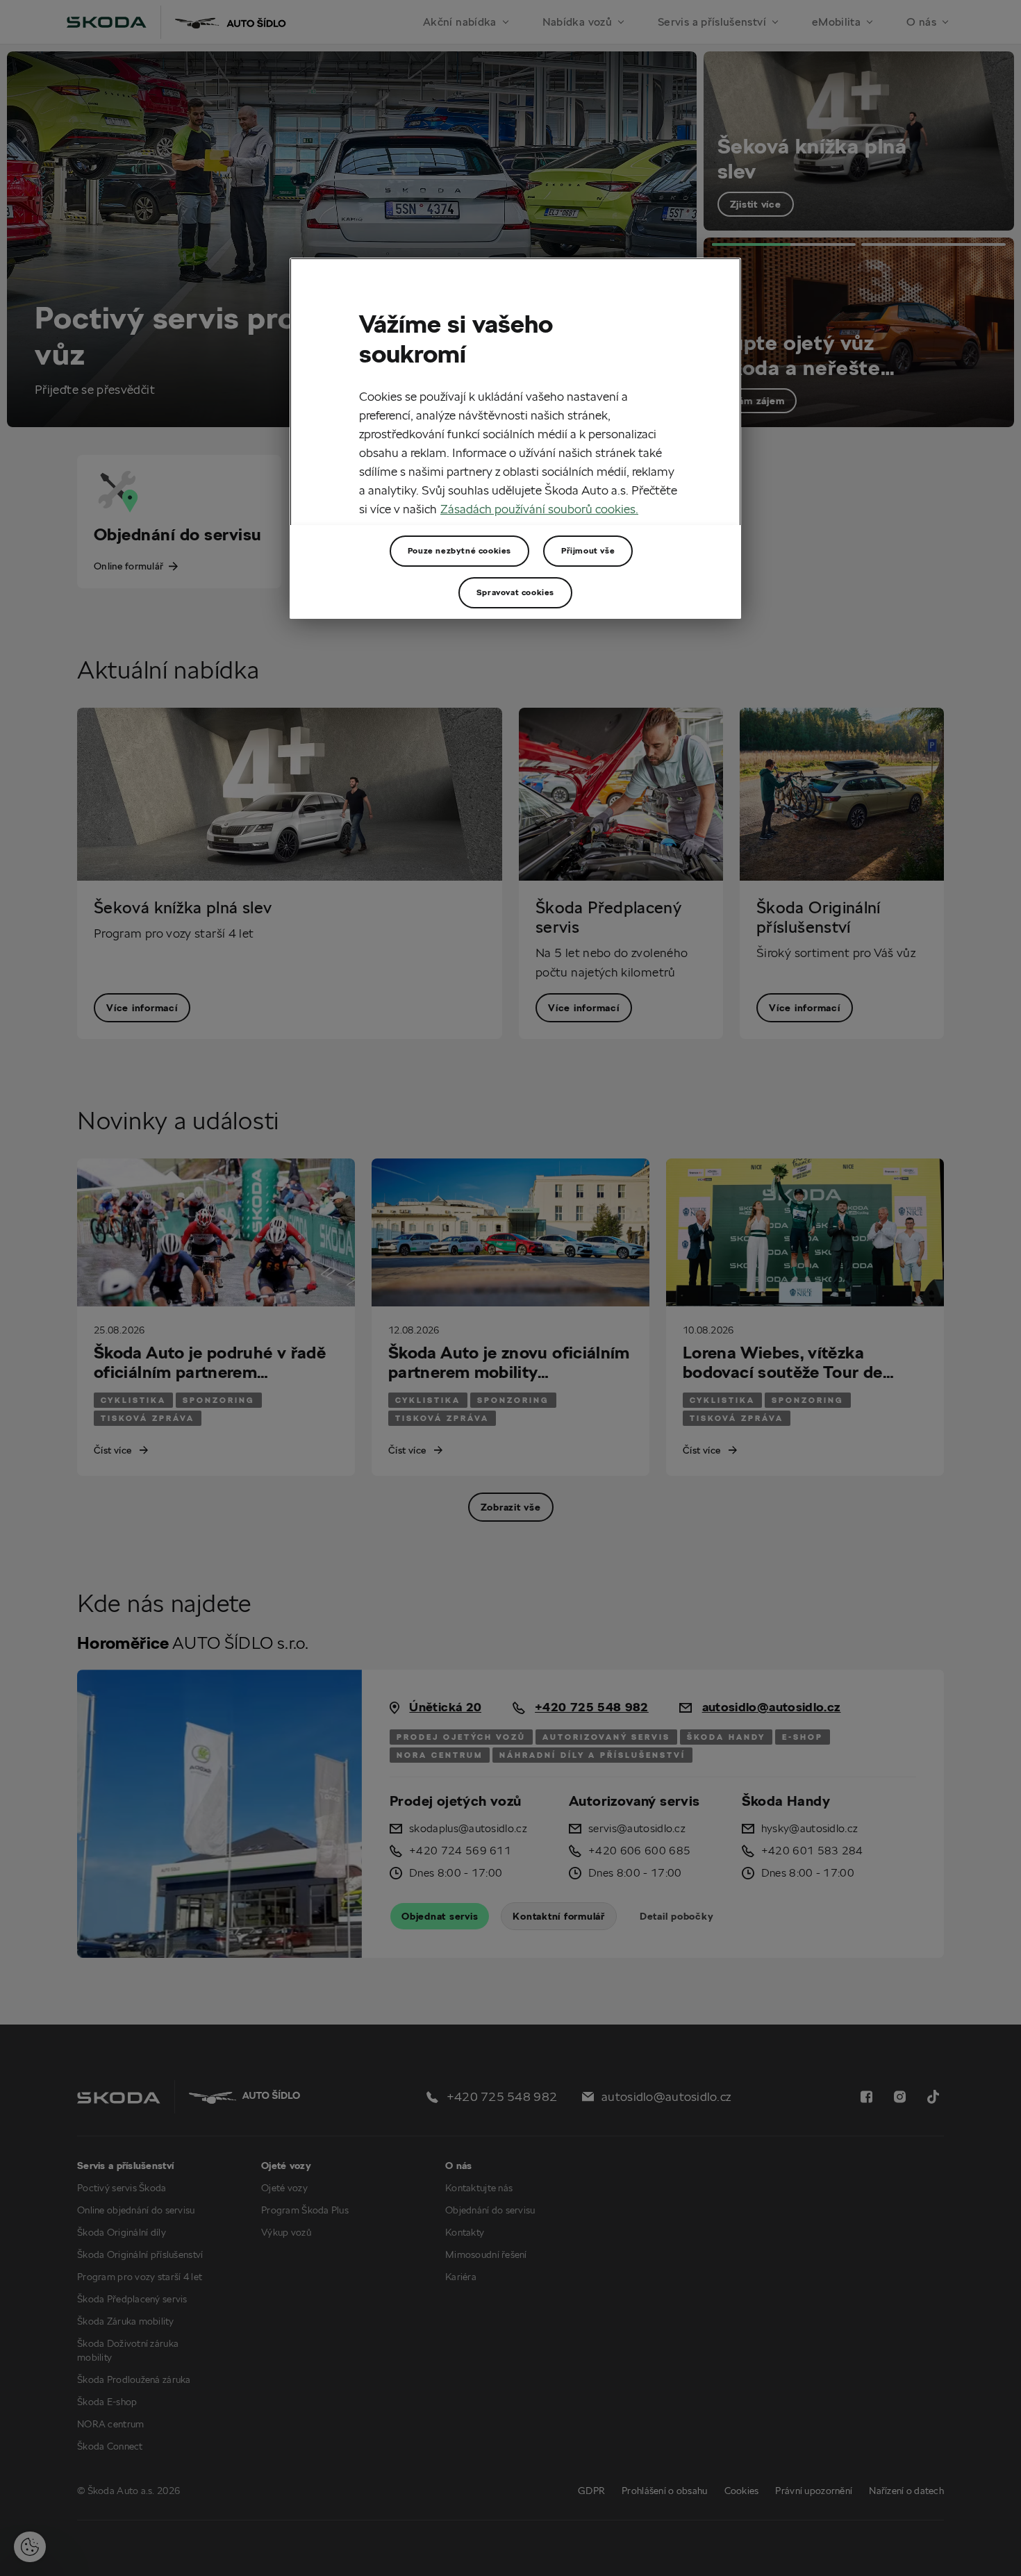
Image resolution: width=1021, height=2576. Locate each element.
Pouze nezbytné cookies (459, 550)
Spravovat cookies (515, 592)
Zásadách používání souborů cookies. (539, 509)
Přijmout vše (588, 550)
